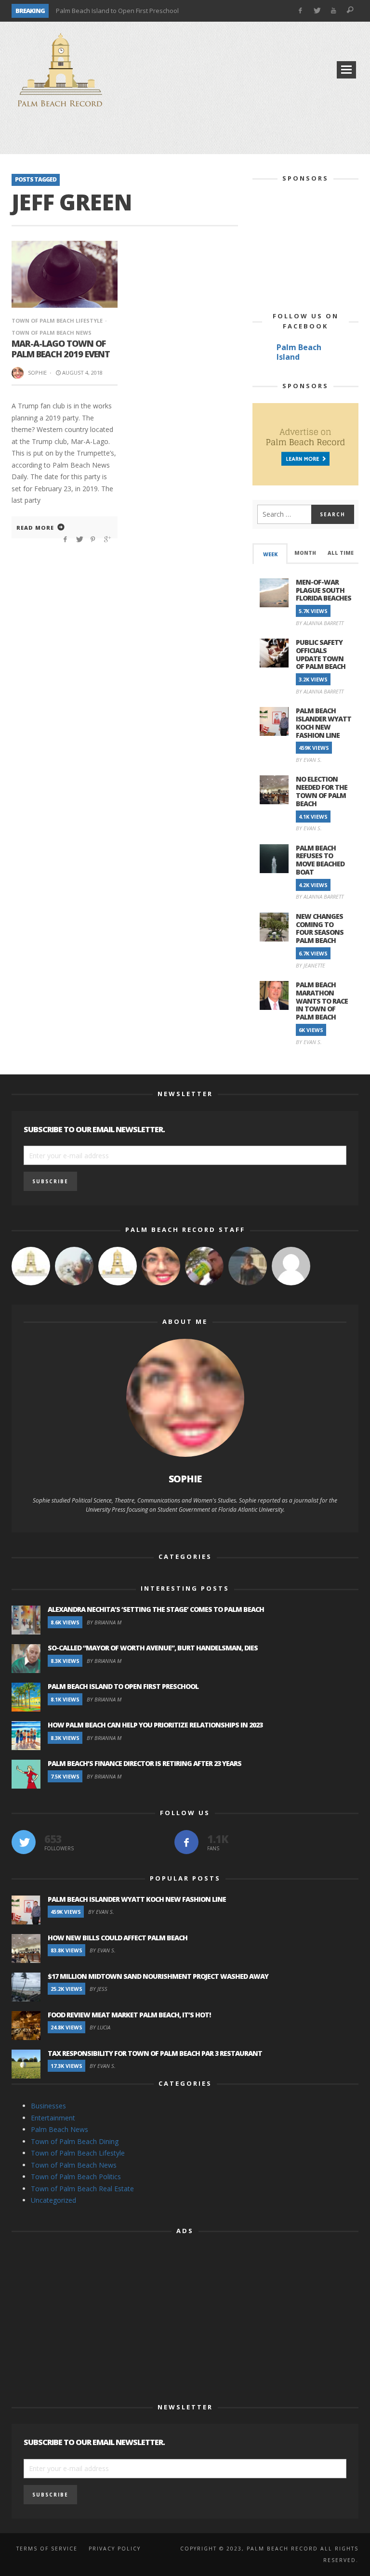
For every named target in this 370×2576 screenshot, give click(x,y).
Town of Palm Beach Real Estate (82, 2189)
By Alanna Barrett (320, 623)
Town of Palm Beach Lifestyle (57, 320)
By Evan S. (309, 760)
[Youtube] (334, 11)
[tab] (270, 554)
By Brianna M (104, 1622)
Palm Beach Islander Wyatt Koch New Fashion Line (324, 723)
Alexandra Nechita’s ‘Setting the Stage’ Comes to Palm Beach (156, 1609)
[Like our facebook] (186, 1842)
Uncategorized (53, 2200)
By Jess (99, 1989)
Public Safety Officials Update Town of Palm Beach (321, 654)
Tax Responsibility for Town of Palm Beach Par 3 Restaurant (155, 2053)
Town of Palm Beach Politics (76, 2177)
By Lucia (100, 2027)
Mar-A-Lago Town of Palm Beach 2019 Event (61, 349)
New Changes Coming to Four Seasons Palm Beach (320, 928)
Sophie (37, 373)
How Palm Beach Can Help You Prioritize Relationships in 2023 (155, 1725)
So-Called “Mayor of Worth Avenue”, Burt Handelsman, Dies (153, 1648)
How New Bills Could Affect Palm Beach (118, 1938)
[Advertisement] (185, 135)
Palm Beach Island (299, 352)
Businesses (48, 2106)
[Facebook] (300, 11)
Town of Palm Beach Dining (75, 2141)
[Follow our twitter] (24, 1842)
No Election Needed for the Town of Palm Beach (322, 791)
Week (270, 554)
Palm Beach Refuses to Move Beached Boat (320, 860)
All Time (341, 553)
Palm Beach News (59, 2129)
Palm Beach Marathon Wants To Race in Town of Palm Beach (322, 1001)
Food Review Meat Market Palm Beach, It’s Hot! (130, 2015)
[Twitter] (317, 11)
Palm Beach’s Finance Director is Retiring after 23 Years (145, 1763)
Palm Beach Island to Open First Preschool (117, 11)
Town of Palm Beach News (74, 2165)
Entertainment (53, 2118)
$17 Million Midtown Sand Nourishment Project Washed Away (158, 1976)
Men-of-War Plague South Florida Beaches (324, 590)
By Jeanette (311, 965)
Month (305, 553)
